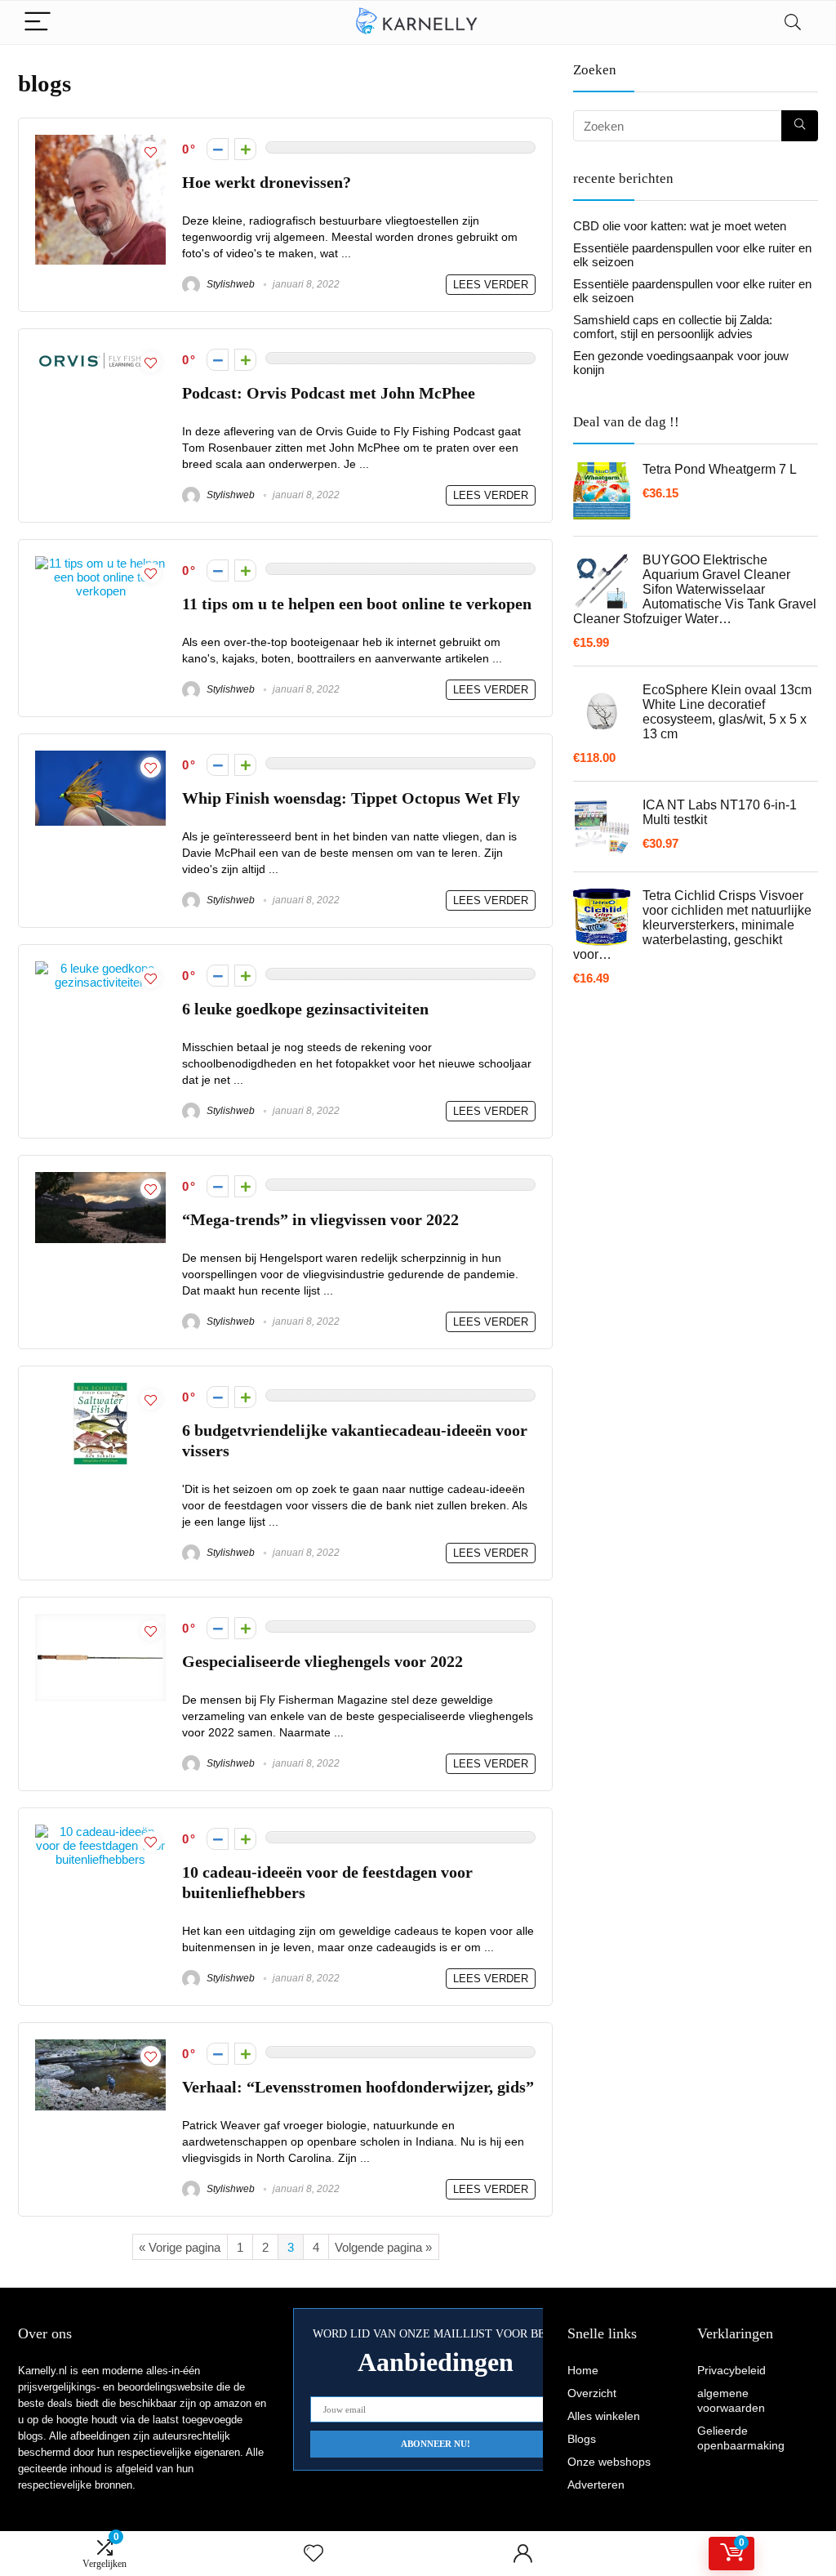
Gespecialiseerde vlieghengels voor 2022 (322, 1662)
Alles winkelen (604, 2416)
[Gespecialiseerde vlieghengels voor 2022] (100, 1621)
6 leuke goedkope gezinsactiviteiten (305, 1009)
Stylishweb (229, 284)
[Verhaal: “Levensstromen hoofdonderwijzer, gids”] (100, 2046)
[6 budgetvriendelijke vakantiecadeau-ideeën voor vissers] (100, 1390)
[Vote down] (218, 149)
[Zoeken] (800, 126)
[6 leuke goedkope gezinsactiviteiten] (100, 968)
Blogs (582, 2439)
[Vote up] (245, 149)
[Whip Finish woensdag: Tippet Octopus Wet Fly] (100, 758)
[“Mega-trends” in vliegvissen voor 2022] (100, 1179)
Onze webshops (609, 2462)
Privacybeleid (731, 2370)
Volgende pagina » (383, 2247)
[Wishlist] (313, 2554)
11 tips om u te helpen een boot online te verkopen (357, 604)
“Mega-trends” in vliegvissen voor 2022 (320, 1220)
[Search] (793, 22)
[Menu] (38, 22)
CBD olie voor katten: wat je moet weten (680, 226)
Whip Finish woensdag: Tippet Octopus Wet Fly (351, 798)
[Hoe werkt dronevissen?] (100, 142)
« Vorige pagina (180, 2247)
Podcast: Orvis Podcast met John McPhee (329, 393)
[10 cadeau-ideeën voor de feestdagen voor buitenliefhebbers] (100, 1832)
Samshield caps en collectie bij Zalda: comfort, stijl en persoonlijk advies (673, 327)
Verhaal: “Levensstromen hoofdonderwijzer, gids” (358, 2087)
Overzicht (592, 2393)
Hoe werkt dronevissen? (267, 183)
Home (583, 2370)
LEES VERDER (491, 285)
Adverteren (596, 2485)
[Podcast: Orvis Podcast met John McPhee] (100, 352)
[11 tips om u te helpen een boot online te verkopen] (100, 563)
